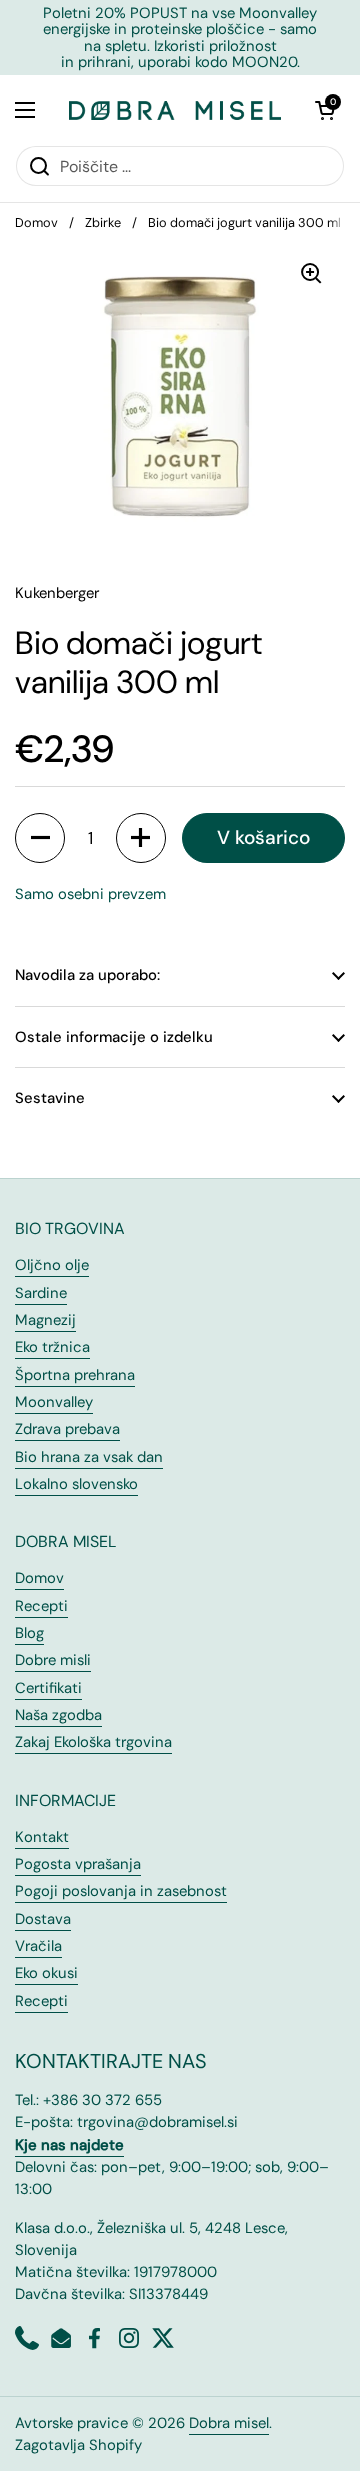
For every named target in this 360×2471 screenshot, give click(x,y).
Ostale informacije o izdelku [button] (114, 1037)
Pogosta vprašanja (78, 1864)
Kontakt (42, 1837)
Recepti (41, 1606)
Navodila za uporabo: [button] (87, 975)
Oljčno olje (52, 1265)
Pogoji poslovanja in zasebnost (121, 1891)
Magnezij (45, 1320)
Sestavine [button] (50, 1098)
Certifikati (48, 1688)
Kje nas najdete (69, 2145)
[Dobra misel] (175, 110)
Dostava (43, 1919)
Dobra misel (229, 2423)
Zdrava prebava (67, 1429)
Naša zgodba (58, 1715)
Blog (29, 1633)
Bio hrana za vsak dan (89, 1457)
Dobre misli (53, 1660)
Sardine (41, 1293)
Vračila (38, 1946)
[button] (325, 110)
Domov (36, 222)
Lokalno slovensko (76, 1484)
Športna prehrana (75, 1375)
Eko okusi (46, 1973)
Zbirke (103, 222)
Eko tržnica (52, 1347)
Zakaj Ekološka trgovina (93, 1742)
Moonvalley (54, 1402)
